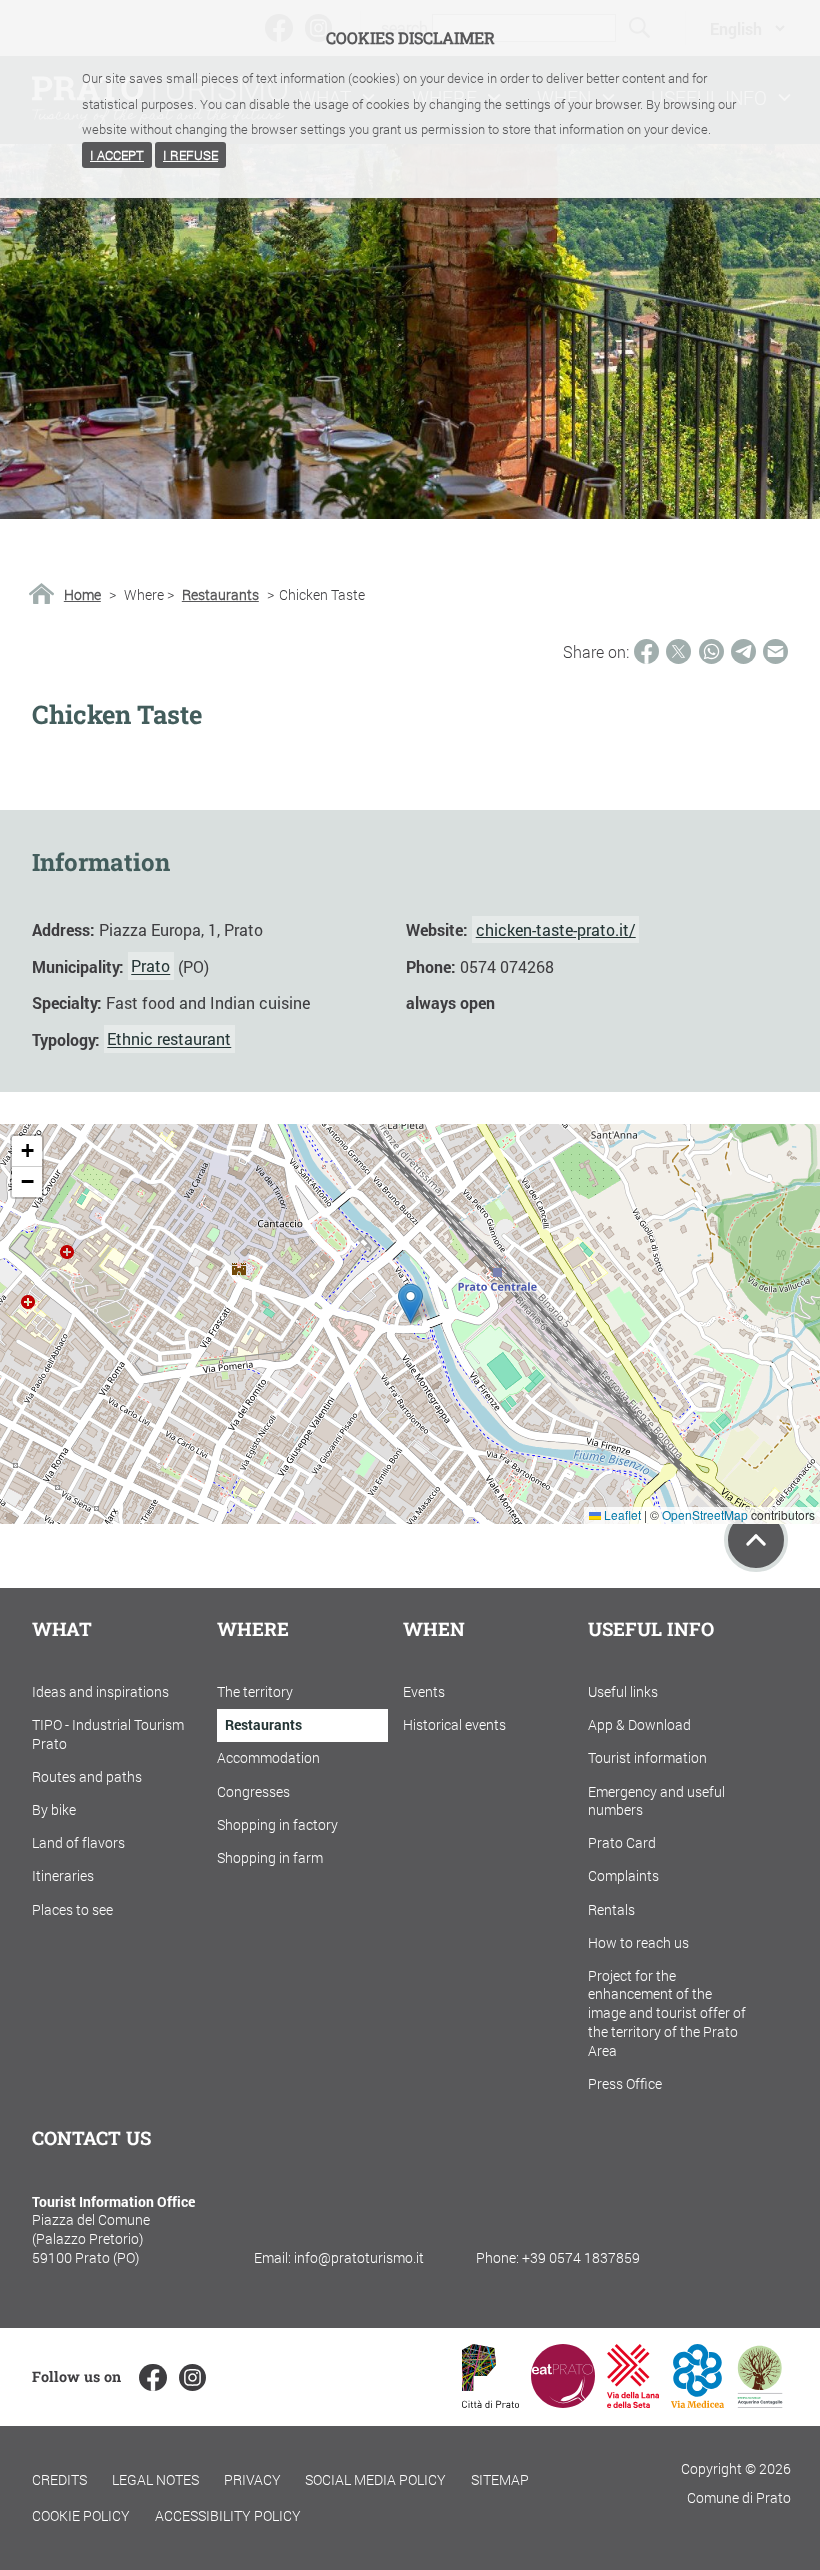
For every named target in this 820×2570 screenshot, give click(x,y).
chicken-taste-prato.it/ (556, 929)
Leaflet (621, 1514)
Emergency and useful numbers (656, 1801)
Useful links (623, 1691)
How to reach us (638, 1942)
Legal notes (155, 2479)
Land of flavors (78, 1842)
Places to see (72, 1909)
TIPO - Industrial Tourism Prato (108, 1734)
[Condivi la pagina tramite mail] (775, 651)
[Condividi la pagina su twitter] (678, 651)
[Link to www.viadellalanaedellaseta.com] (633, 2401)
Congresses (253, 1791)
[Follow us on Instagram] (192, 2377)
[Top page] (756, 1540)
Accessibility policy (228, 2515)
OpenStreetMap (705, 1514)
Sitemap (500, 2479)
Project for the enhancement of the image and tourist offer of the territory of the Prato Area (667, 2013)
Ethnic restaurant (169, 1039)
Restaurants (220, 595)
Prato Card (622, 1842)
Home (82, 595)
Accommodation (268, 1757)
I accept (117, 155)
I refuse (190, 155)
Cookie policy (81, 2515)
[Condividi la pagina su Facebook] (646, 651)
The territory (255, 1691)
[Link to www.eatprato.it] (563, 2401)
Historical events (454, 1724)
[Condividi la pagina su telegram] (743, 651)
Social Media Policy (375, 2479)
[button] (410, 1303)
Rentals (611, 1909)
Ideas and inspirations (100, 1691)
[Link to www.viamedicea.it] (697, 2401)
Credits (59, 2479)
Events (424, 1691)
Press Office (625, 2083)
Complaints (623, 1875)
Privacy (252, 2479)
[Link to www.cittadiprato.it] (490, 2401)
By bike (54, 1809)
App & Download (639, 1724)
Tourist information (647, 1757)
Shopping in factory (277, 1824)
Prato (150, 966)
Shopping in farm (270, 1857)
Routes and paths (87, 1776)
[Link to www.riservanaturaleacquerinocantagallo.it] (760, 2401)
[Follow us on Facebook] (152, 2377)
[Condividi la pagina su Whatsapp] (711, 651)
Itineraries (63, 1875)
